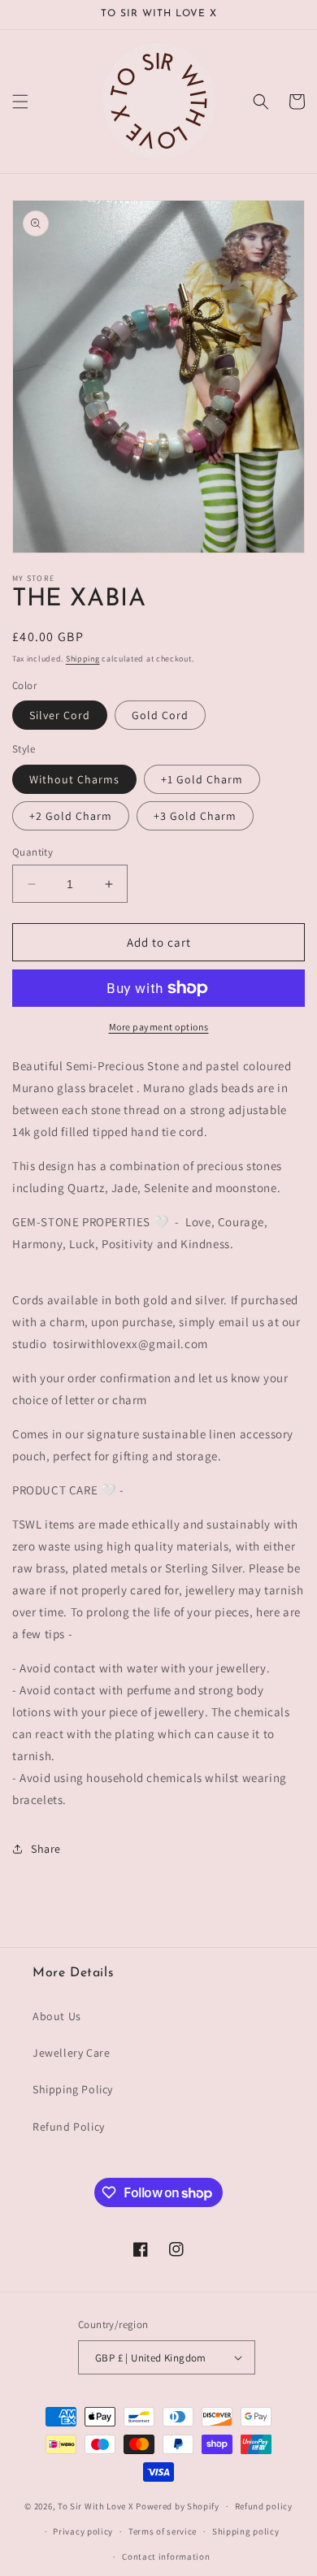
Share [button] (46, 1849)
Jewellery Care (71, 2053)
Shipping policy (246, 2531)
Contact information (166, 2556)
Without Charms (74, 779)
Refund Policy (69, 2127)
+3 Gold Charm (195, 816)
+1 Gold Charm (202, 779)
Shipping (83, 659)
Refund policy (264, 2506)
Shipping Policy (73, 2089)
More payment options (159, 1027)
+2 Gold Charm (71, 816)
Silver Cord (60, 715)
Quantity (33, 852)
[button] (20, 102)
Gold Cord (160, 715)
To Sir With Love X (96, 2506)
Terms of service (163, 2531)
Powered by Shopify (178, 2506)
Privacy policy (83, 2531)
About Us (57, 2016)
